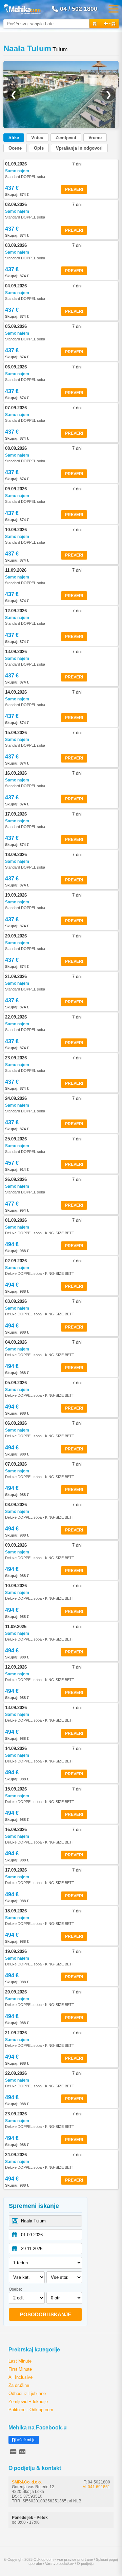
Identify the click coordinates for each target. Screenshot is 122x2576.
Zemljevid (66, 138)
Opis (39, 148)
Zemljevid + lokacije (28, 2402)
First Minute (20, 2369)
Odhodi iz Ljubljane (27, 2393)
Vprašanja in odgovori (79, 148)
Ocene (15, 148)
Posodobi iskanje (46, 2314)
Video (37, 138)
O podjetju (85, 2564)
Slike (14, 138)
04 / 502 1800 (79, 9)
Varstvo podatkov (59, 2564)
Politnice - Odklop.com (31, 2410)
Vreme (95, 138)
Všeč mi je (26, 2440)
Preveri (74, 189)
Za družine (19, 2385)
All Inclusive (21, 2377)
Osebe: (15, 2289)
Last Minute (20, 2361)
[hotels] (95, 24)
